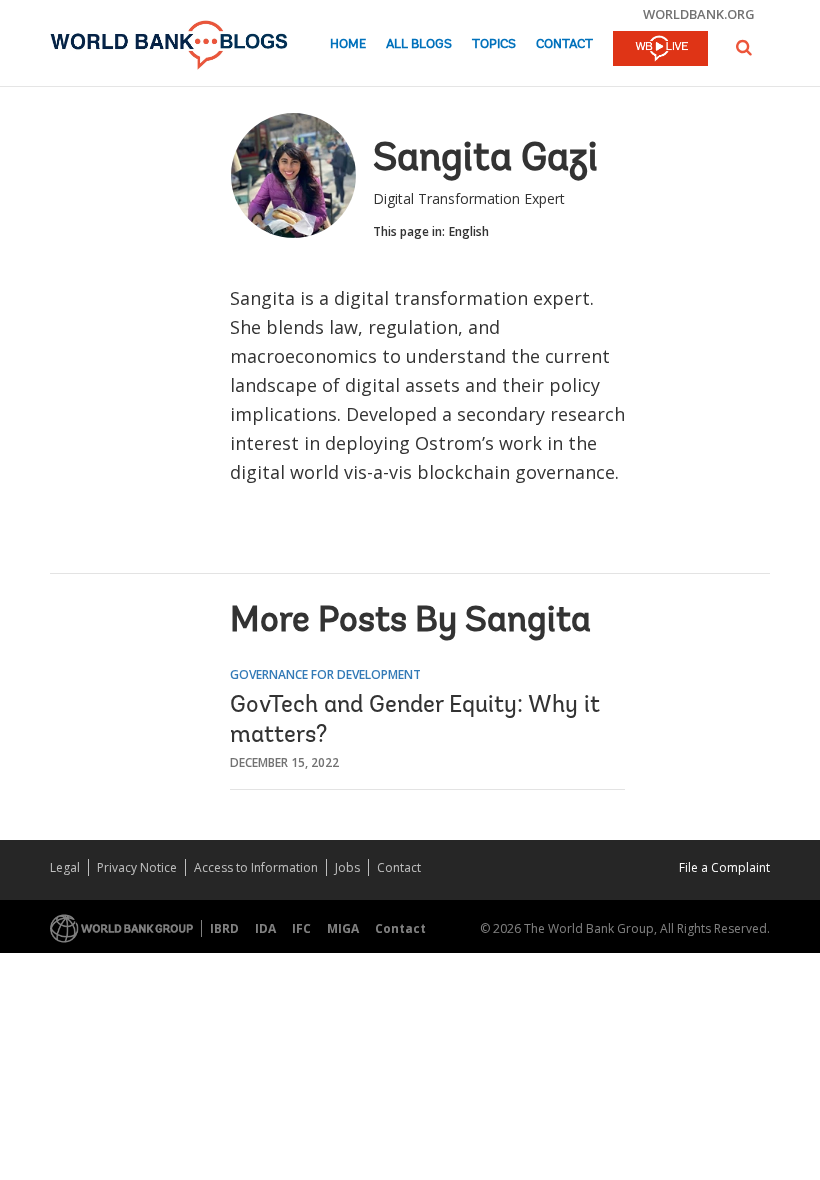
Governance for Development (325, 674)
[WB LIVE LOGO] (660, 50)
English (469, 231)
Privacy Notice (137, 867)
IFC (301, 928)
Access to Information (256, 867)
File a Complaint (724, 867)
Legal (65, 867)
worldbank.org (699, 14)
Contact (564, 44)
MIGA (343, 928)
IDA (265, 928)
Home (348, 44)
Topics (494, 44)
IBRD (224, 928)
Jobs (347, 867)
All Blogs (419, 44)
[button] (744, 47)
